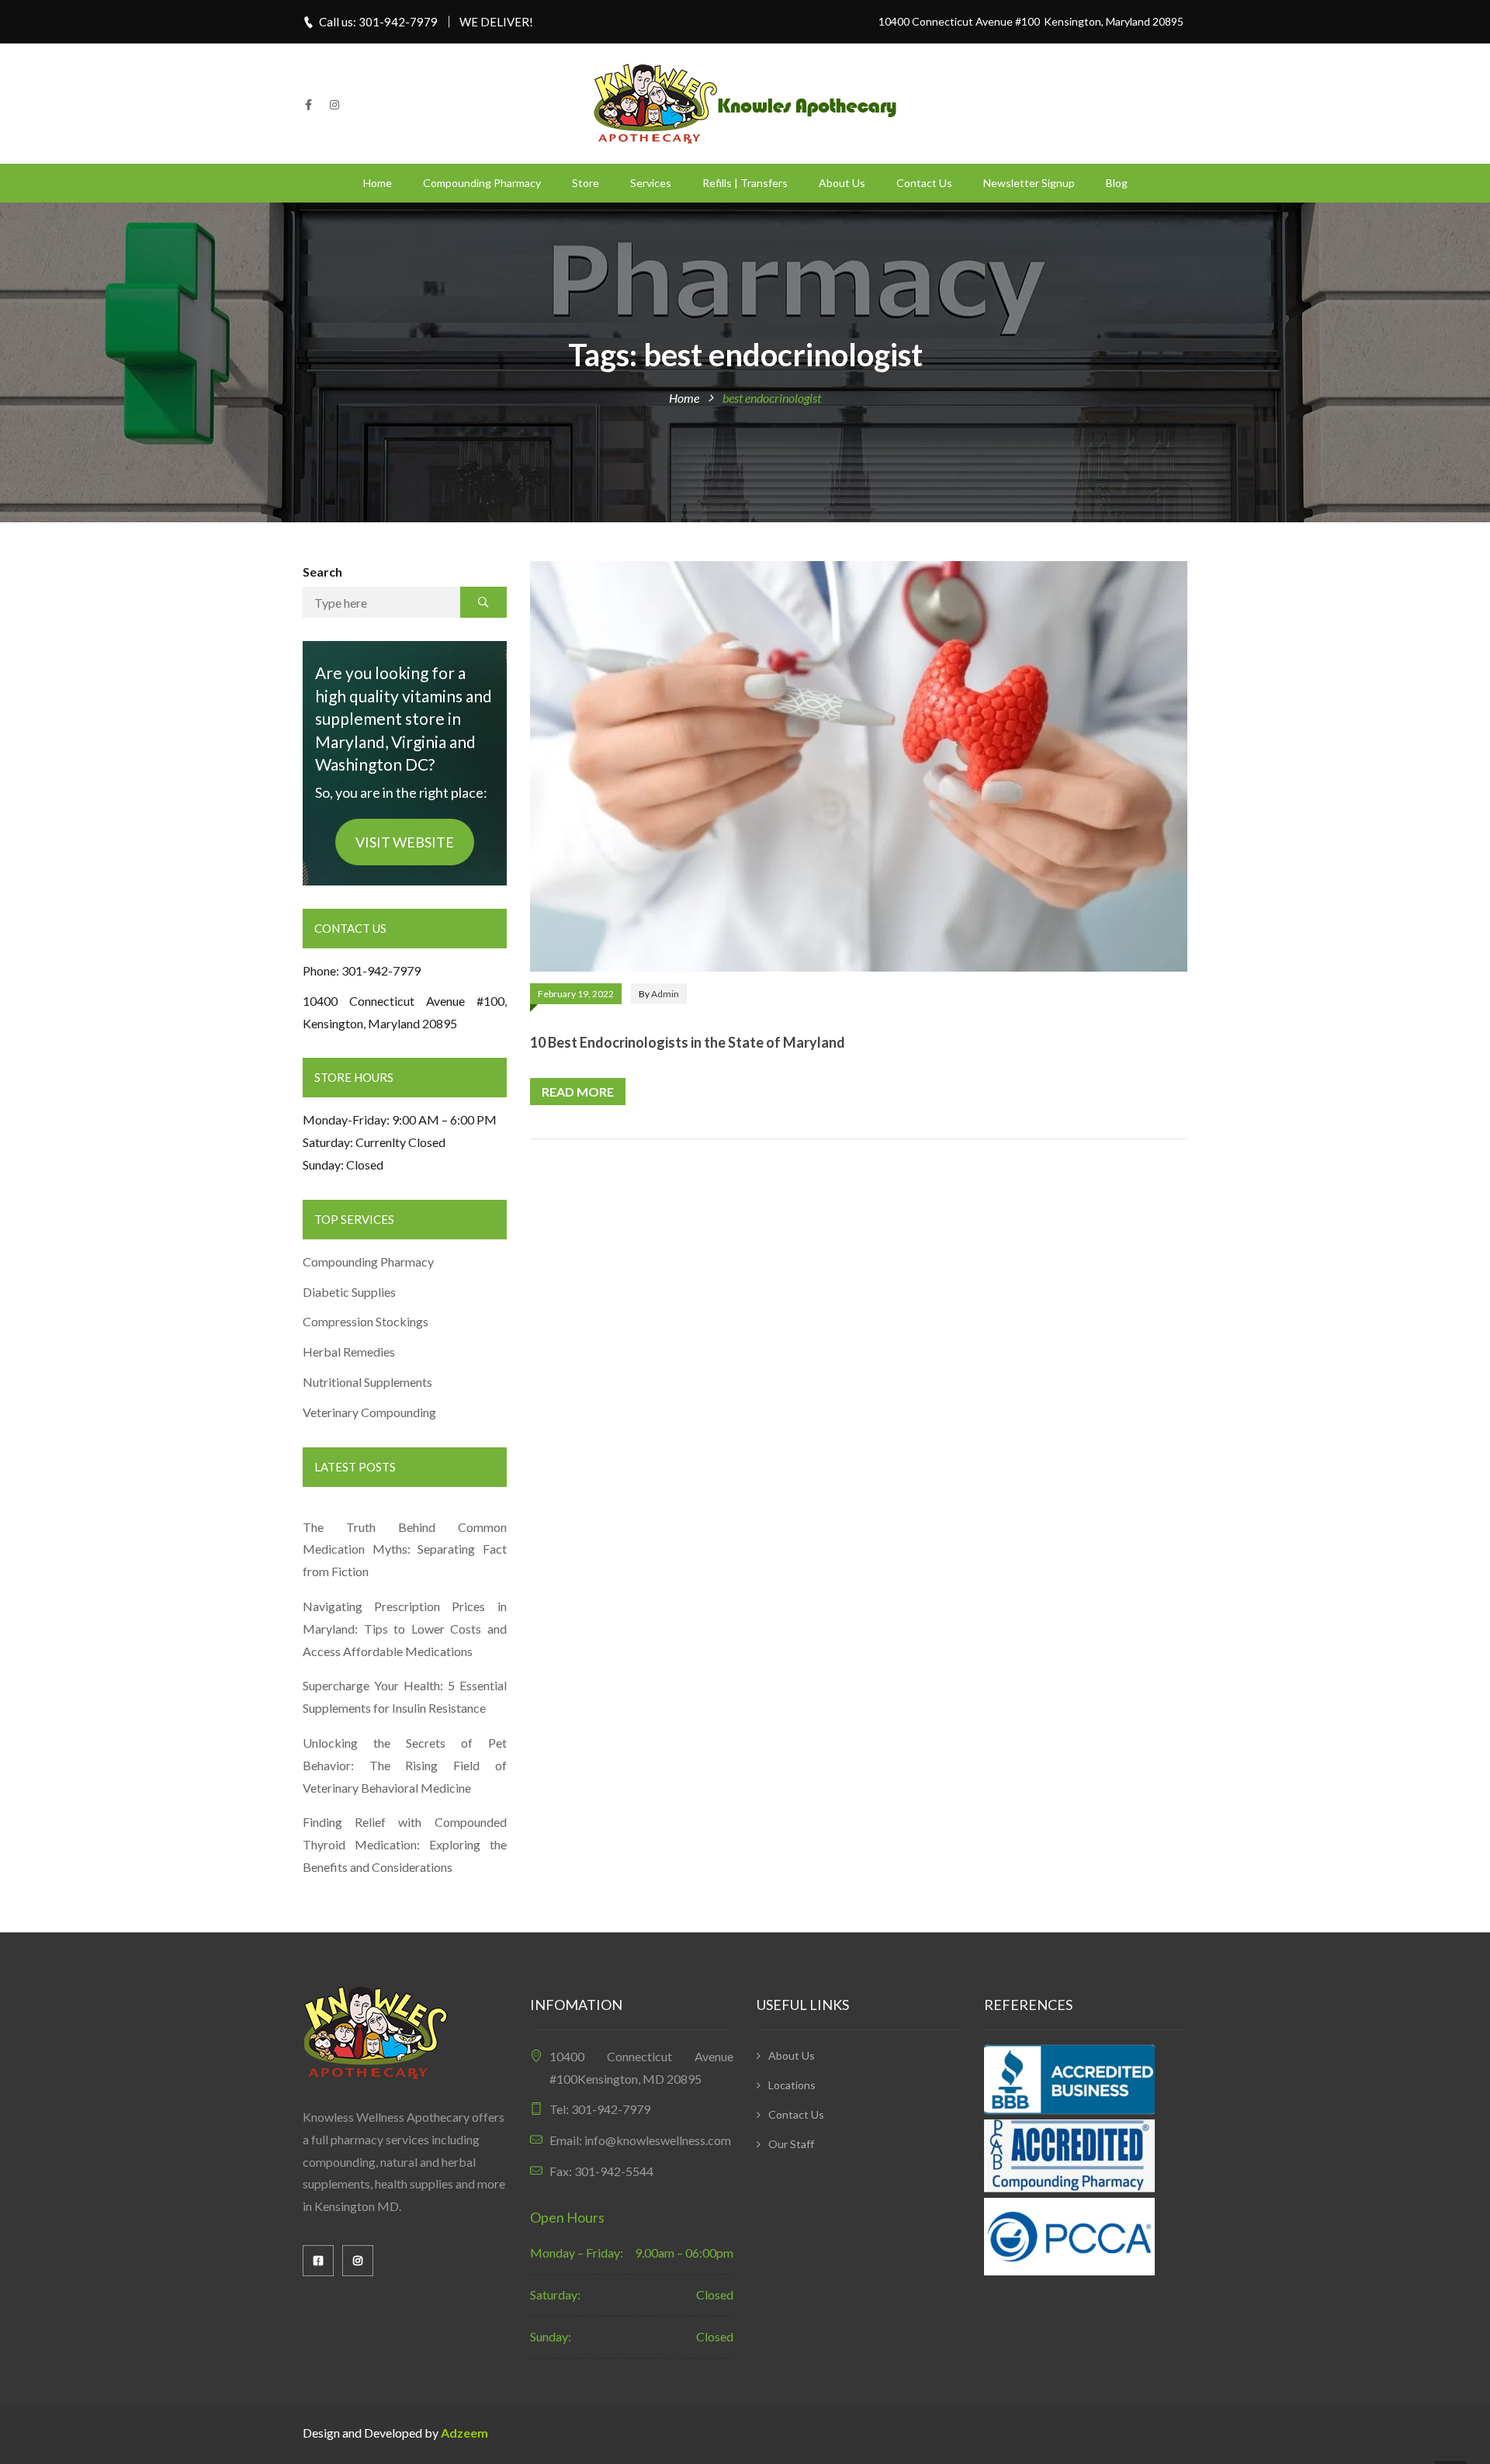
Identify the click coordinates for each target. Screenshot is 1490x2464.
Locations (792, 2085)
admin (665, 994)
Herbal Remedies (349, 1352)
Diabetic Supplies (349, 1292)
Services (651, 183)
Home (378, 183)
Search (322, 572)
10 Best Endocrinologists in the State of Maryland (688, 1042)
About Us (842, 183)
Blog (1117, 183)
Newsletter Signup (1029, 183)
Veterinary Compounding (369, 1412)
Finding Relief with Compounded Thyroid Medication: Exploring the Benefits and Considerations (405, 1844)
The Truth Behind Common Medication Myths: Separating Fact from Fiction (405, 1549)
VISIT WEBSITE (405, 842)
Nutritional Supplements (367, 1382)
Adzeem (464, 2433)
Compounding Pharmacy (482, 183)
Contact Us (924, 183)
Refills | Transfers (745, 183)
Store (586, 183)
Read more (578, 1092)
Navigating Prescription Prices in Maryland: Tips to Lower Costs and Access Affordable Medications (405, 1629)
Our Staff (791, 2144)
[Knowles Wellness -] (745, 102)
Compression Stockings (367, 1321)
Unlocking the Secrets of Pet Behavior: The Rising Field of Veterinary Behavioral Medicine (405, 1765)
